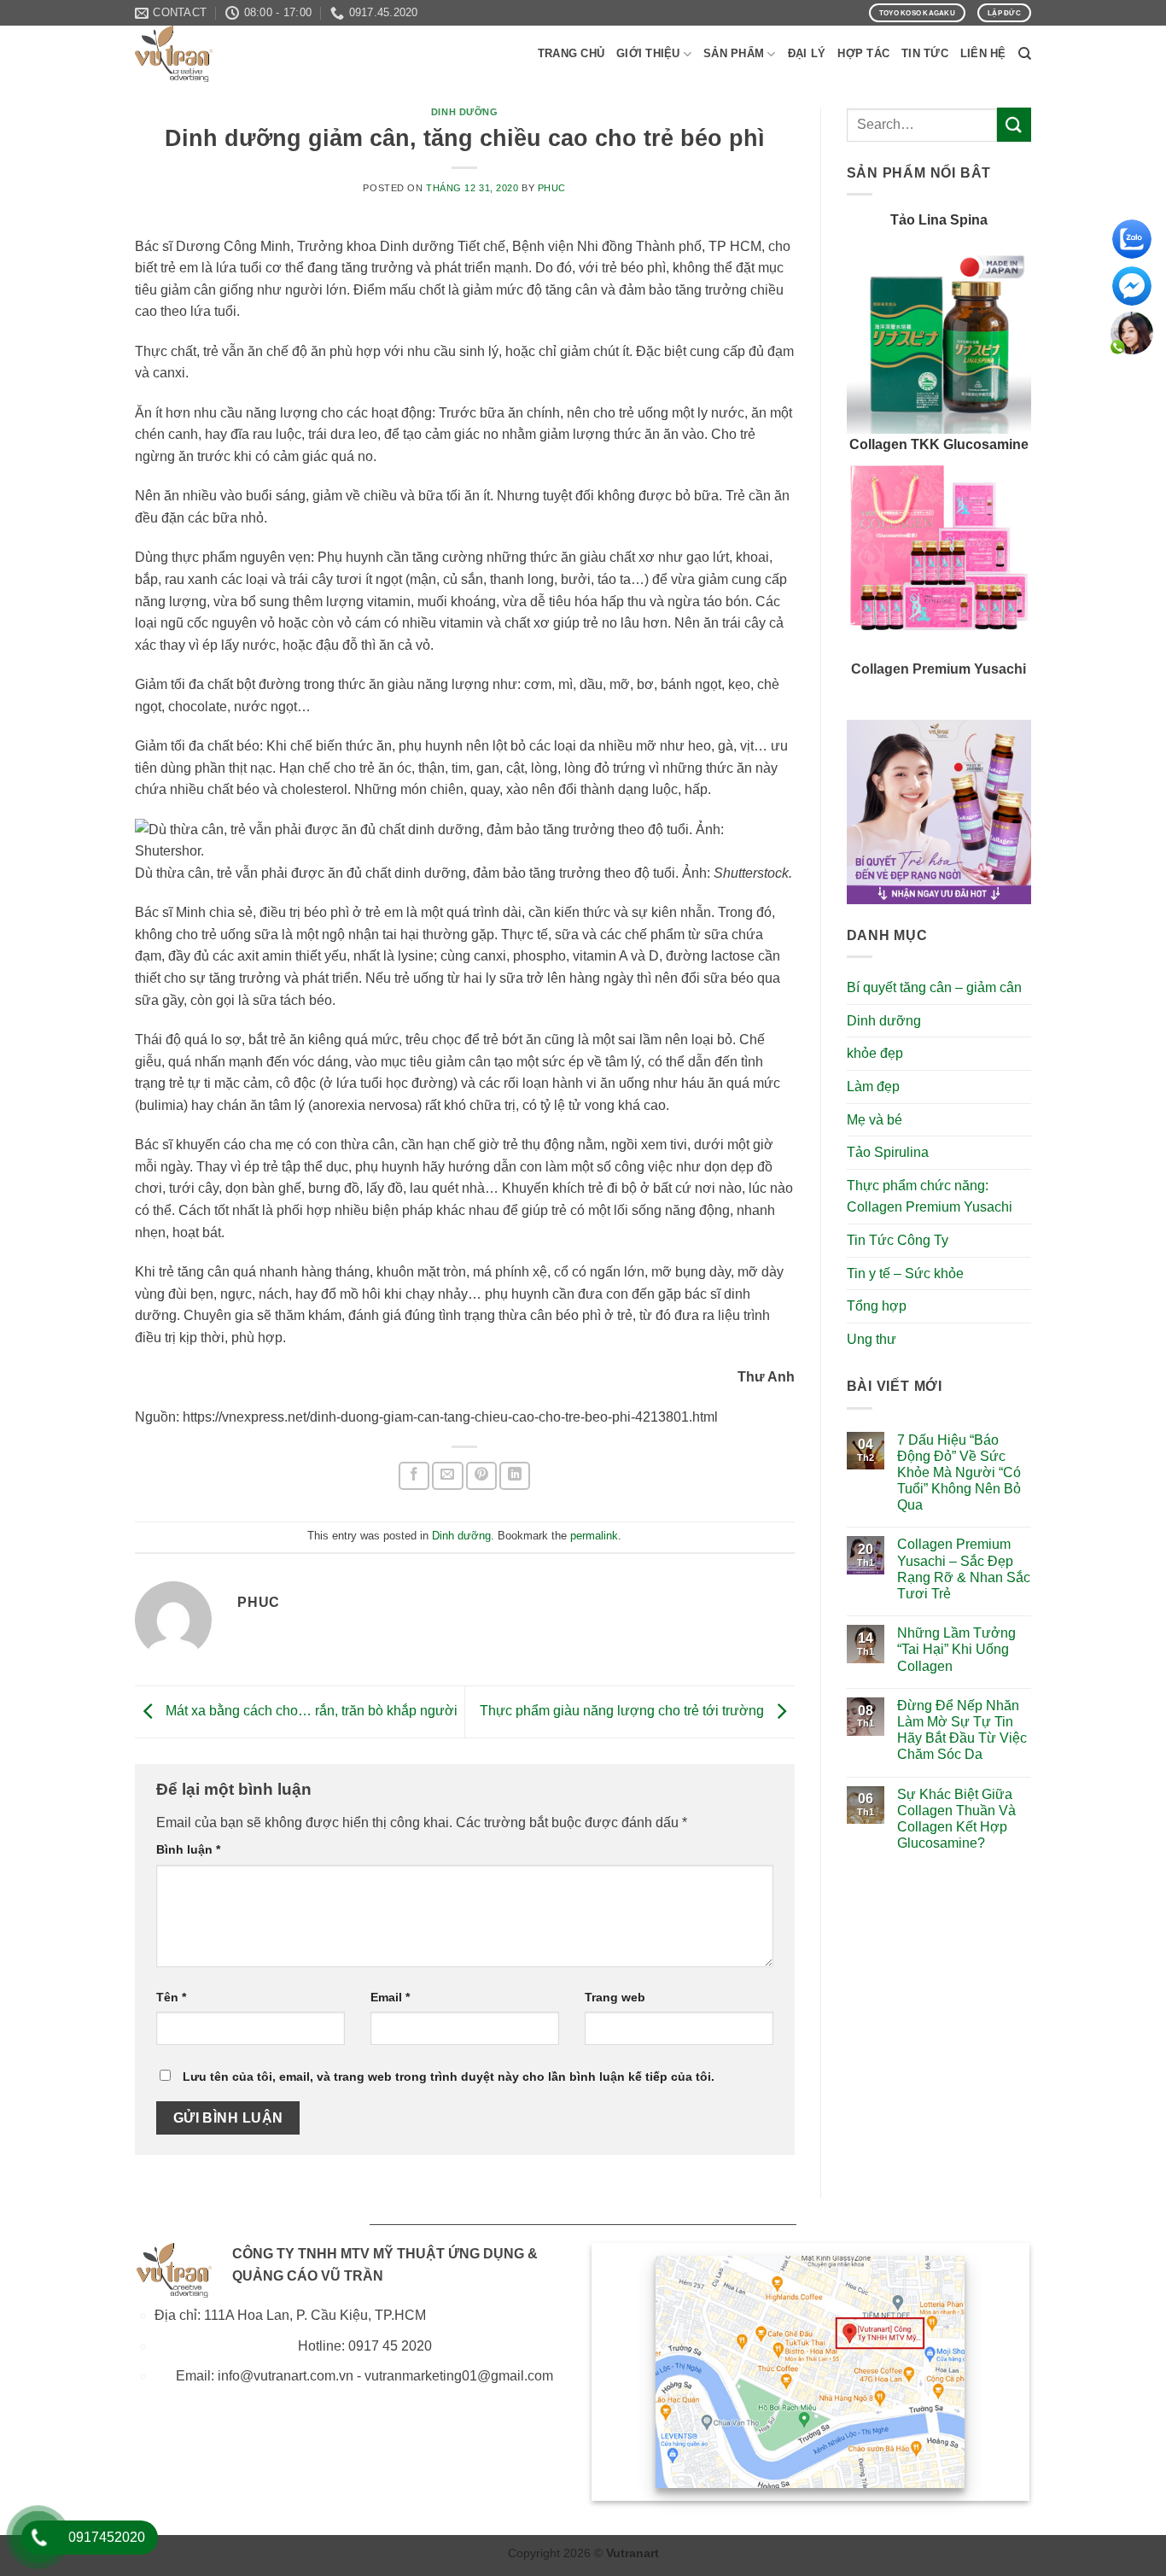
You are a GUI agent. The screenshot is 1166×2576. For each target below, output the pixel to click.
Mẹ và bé (874, 1120)
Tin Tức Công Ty (898, 1240)
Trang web (615, 1997)
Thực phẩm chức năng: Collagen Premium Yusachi (930, 1197)
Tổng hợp (877, 1306)
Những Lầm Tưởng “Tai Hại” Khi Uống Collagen (956, 1649)
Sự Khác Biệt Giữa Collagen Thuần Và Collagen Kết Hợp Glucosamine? (956, 1819)
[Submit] (1014, 124)
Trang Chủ (571, 53)
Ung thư (872, 1339)
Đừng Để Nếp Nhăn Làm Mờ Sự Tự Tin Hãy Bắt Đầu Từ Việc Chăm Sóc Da (962, 1730)
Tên (171, 1997)
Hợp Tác (863, 53)
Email (390, 1997)
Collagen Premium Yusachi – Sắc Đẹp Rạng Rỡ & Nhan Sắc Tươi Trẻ (964, 1569)
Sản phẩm (734, 53)
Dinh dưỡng (465, 112)
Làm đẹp (873, 1086)
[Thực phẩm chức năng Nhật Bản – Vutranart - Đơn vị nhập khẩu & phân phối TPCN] (220, 54)
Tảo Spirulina (888, 1152)
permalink (594, 1536)
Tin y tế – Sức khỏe (905, 1273)
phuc (552, 188)
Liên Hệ (983, 53)
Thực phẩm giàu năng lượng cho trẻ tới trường (624, 1711)
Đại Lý (807, 53)
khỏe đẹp (875, 1053)
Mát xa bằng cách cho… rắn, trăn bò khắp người (310, 1711)
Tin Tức (925, 53)
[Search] (1025, 54)
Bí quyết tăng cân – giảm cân (934, 987)
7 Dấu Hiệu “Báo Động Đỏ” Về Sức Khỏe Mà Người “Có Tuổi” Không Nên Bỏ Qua (959, 1473)
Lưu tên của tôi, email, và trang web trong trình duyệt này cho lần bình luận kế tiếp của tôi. (449, 2077)
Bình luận (188, 1849)
